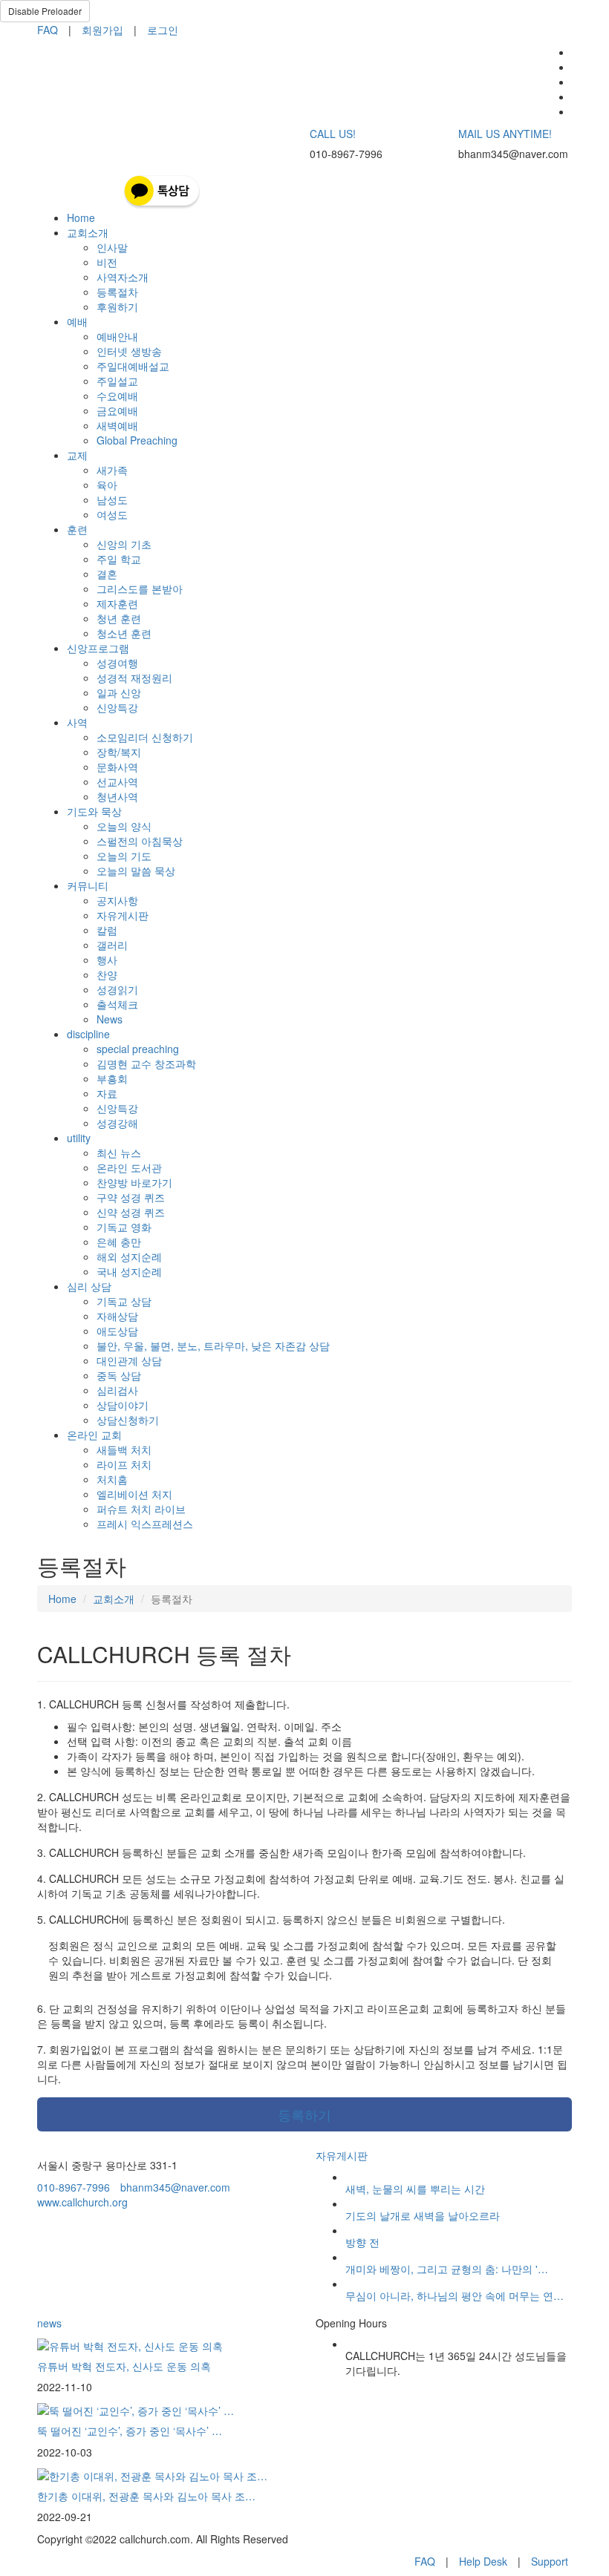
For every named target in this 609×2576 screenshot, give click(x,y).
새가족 (112, 470)
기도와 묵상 (94, 811)
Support (550, 2561)
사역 (77, 722)
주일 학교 (119, 559)
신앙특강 (117, 707)
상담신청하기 (128, 1420)
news (49, 2323)
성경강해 (117, 1123)
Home (81, 217)
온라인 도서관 (129, 1167)
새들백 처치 (124, 1449)
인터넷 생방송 (129, 351)
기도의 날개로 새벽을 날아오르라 (423, 2215)
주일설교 (117, 381)
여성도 (112, 514)
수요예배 (117, 396)
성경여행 (117, 663)
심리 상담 (89, 1286)
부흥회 (112, 1078)
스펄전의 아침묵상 (140, 841)
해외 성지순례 (129, 1256)
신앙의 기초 (124, 544)
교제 (77, 455)
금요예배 (117, 410)
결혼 (107, 574)
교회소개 (88, 232)
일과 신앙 (119, 692)
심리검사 (117, 1390)
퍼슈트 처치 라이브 (141, 1509)
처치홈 (112, 1479)
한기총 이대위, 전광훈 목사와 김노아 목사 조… (146, 2496)
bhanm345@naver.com (175, 2187)
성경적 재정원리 (134, 678)
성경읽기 (117, 989)
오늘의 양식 (124, 826)
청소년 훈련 (124, 633)
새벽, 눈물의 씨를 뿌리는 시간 (415, 2189)
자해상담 (117, 1316)
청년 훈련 (119, 618)
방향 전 (362, 2242)
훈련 (77, 529)
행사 (107, 960)
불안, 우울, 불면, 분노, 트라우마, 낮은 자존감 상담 (213, 1346)
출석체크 (117, 1004)
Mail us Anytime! (505, 134)
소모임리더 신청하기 (145, 737)
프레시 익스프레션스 (145, 1524)
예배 (77, 321)
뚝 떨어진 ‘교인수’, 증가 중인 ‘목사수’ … (130, 2431)
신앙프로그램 (98, 648)
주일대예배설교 (133, 366)
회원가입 (102, 30)
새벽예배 (117, 425)
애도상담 (117, 1331)
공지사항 (117, 900)
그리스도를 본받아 (140, 589)
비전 (107, 262)
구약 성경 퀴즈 (131, 1197)
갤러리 (112, 945)
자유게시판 (123, 915)
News (110, 1019)
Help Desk (483, 2561)
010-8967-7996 (74, 2187)
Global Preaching (137, 440)
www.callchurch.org (82, 2202)
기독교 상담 (124, 1301)
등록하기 (304, 2114)
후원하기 (117, 307)
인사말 (112, 247)
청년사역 (117, 796)
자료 (107, 1093)
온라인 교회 (94, 1435)
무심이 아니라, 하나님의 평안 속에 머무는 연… (455, 2295)
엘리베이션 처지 (134, 1494)
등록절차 (117, 292)
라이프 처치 (124, 1464)
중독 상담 (119, 1375)
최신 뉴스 (119, 1153)
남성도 (112, 499)
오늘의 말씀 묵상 (136, 871)
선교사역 (117, 781)
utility (79, 1138)
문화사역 (117, 767)
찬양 (107, 974)
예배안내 (117, 336)
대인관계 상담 (129, 1360)
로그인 (163, 30)
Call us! (333, 134)
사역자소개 (123, 277)
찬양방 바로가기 (134, 1182)
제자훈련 (117, 603)
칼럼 (107, 930)
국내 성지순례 (129, 1271)
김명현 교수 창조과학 (146, 1063)
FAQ (48, 30)
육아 (107, 485)
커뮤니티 (88, 885)
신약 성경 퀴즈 (131, 1212)
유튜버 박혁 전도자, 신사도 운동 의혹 (124, 2366)
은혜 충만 (119, 1242)
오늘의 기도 (124, 856)
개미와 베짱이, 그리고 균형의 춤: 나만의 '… (447, 2269)
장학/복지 (119, 752)
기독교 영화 (124, 1227)
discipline (88, 1034)
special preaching (138, 1049)
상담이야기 (123, 1405)
